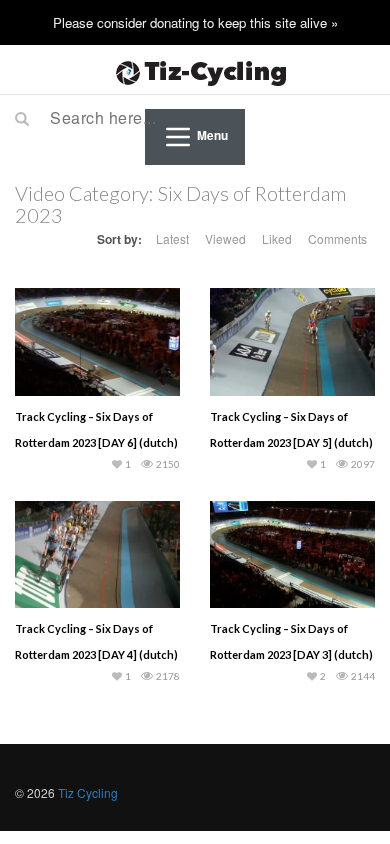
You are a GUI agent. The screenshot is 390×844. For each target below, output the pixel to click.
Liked (277, 238)
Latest (172, 238)
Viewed (225, 238)
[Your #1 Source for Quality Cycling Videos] (195, 70)
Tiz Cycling (88, 792)
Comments (337, 238)
